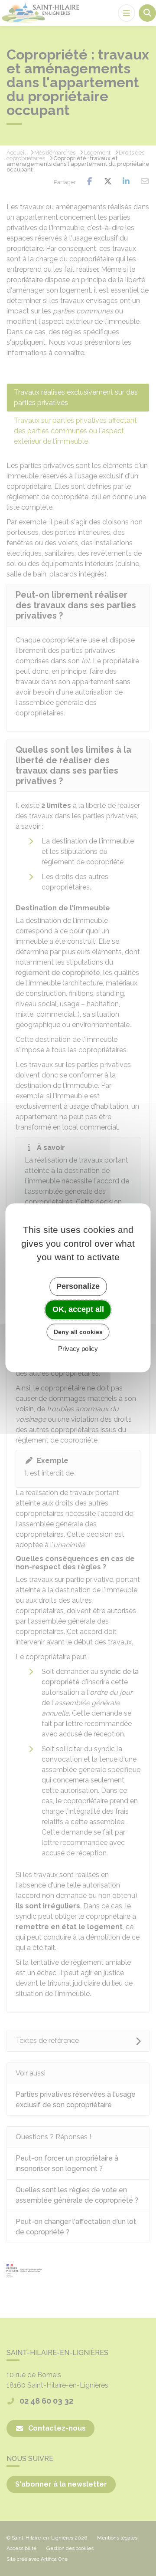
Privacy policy (78, 1349)
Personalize (78, 1286)
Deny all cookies (78, 1332)
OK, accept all (78, 1309)
